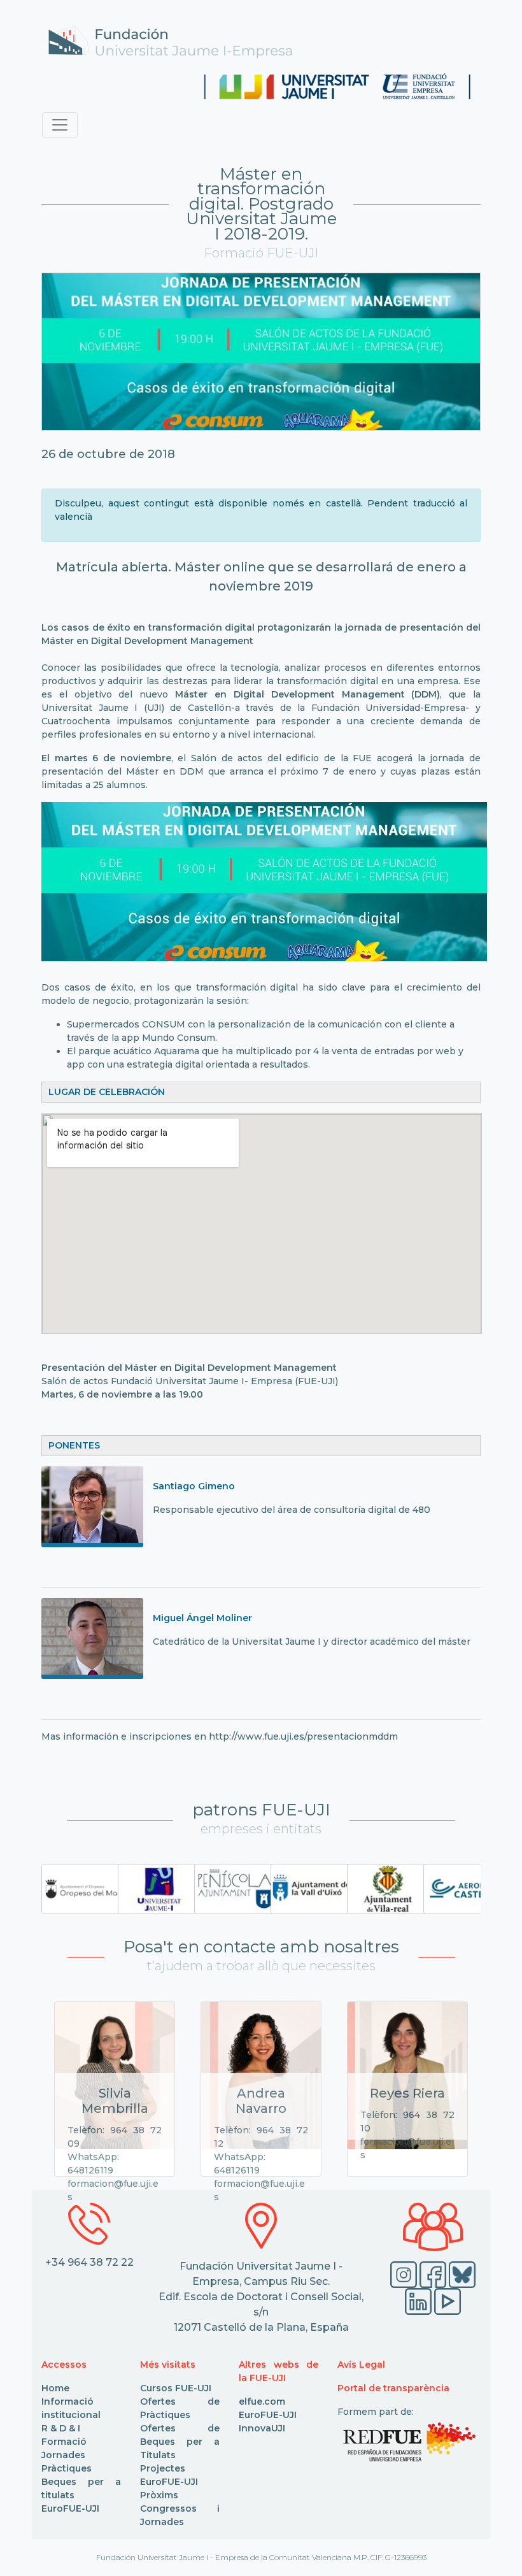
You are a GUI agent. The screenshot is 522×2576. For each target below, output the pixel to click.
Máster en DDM (165, 771)
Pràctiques (67, 2468)
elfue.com (262, 2401)
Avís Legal (361, 2365)
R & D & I (61, 2428)
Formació (64, 2442)
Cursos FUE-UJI (176, 2388)
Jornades (63, 2455)
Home (55, 2388)
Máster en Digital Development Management (232, 1368)
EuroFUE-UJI (70, 2508)
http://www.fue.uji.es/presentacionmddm (303, 1736)
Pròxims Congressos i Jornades (180, 2508)
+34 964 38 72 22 (89, 2262)
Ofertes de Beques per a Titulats (180, 2442)
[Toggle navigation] (60, 125)
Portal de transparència (393, 2388)
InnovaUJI (262, 2428)
